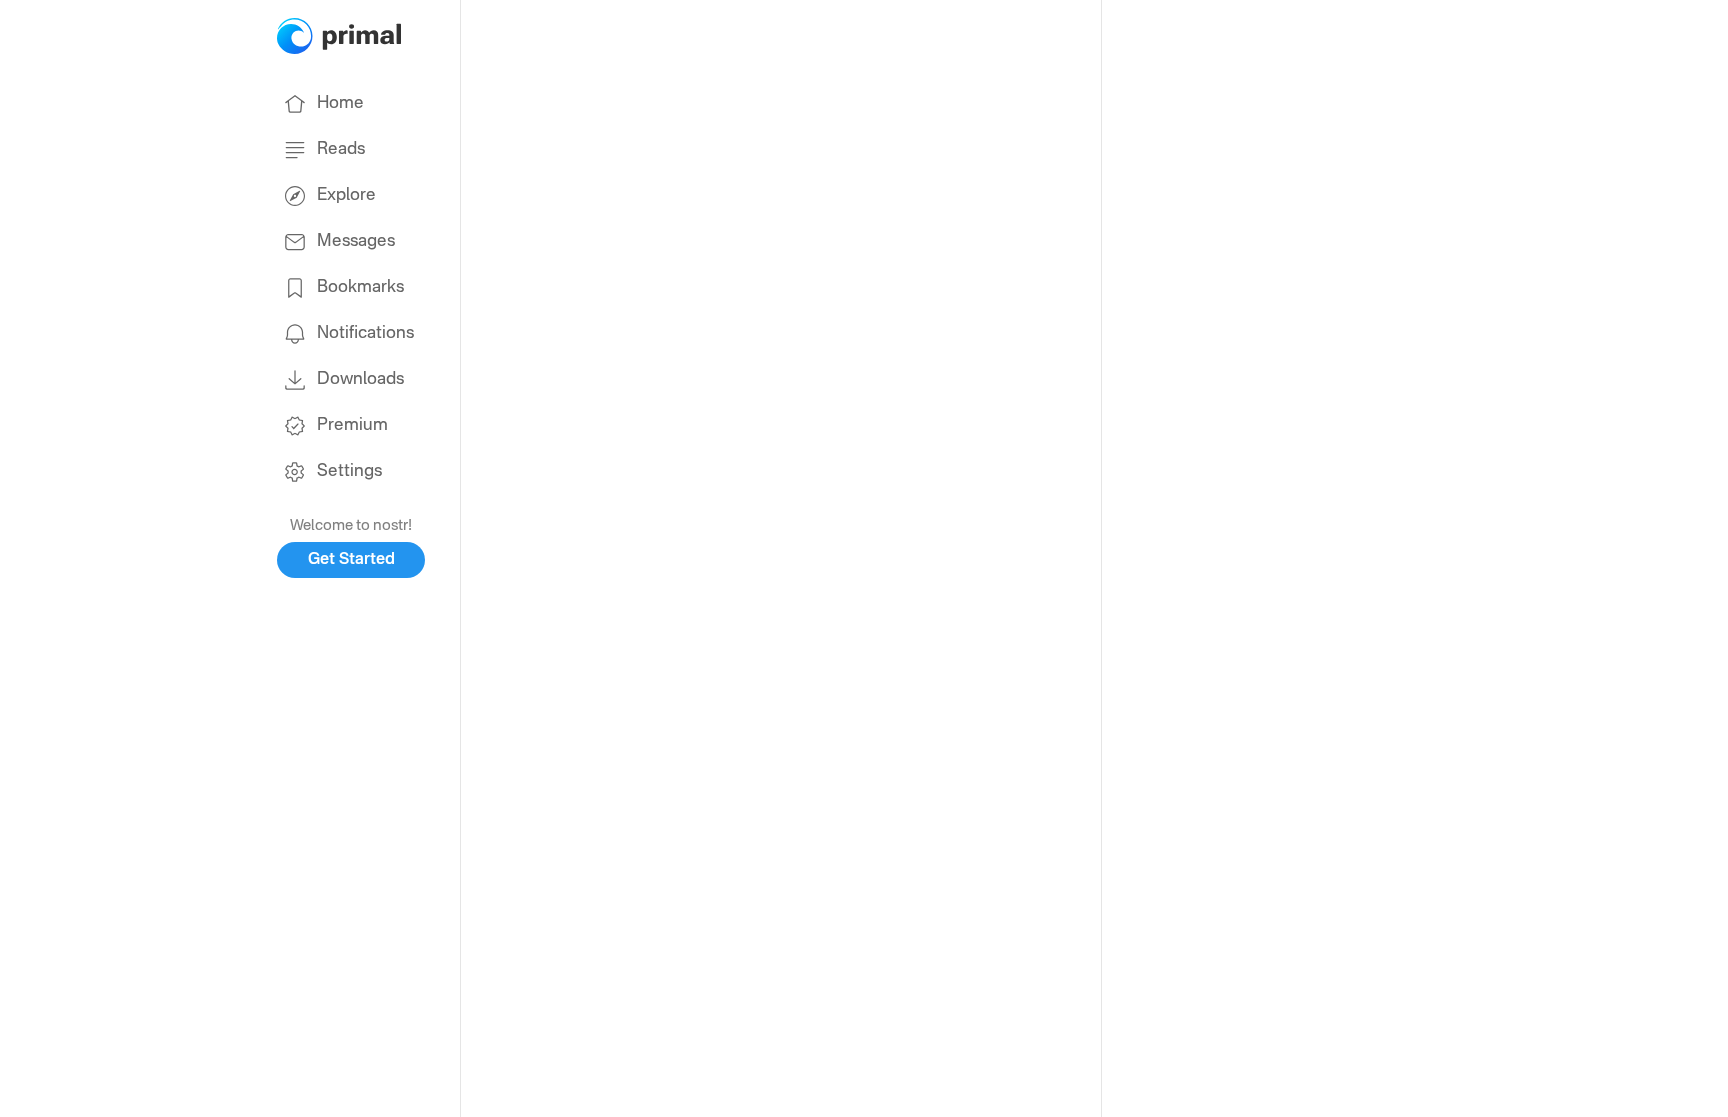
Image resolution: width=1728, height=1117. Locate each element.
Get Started (351, 560)
